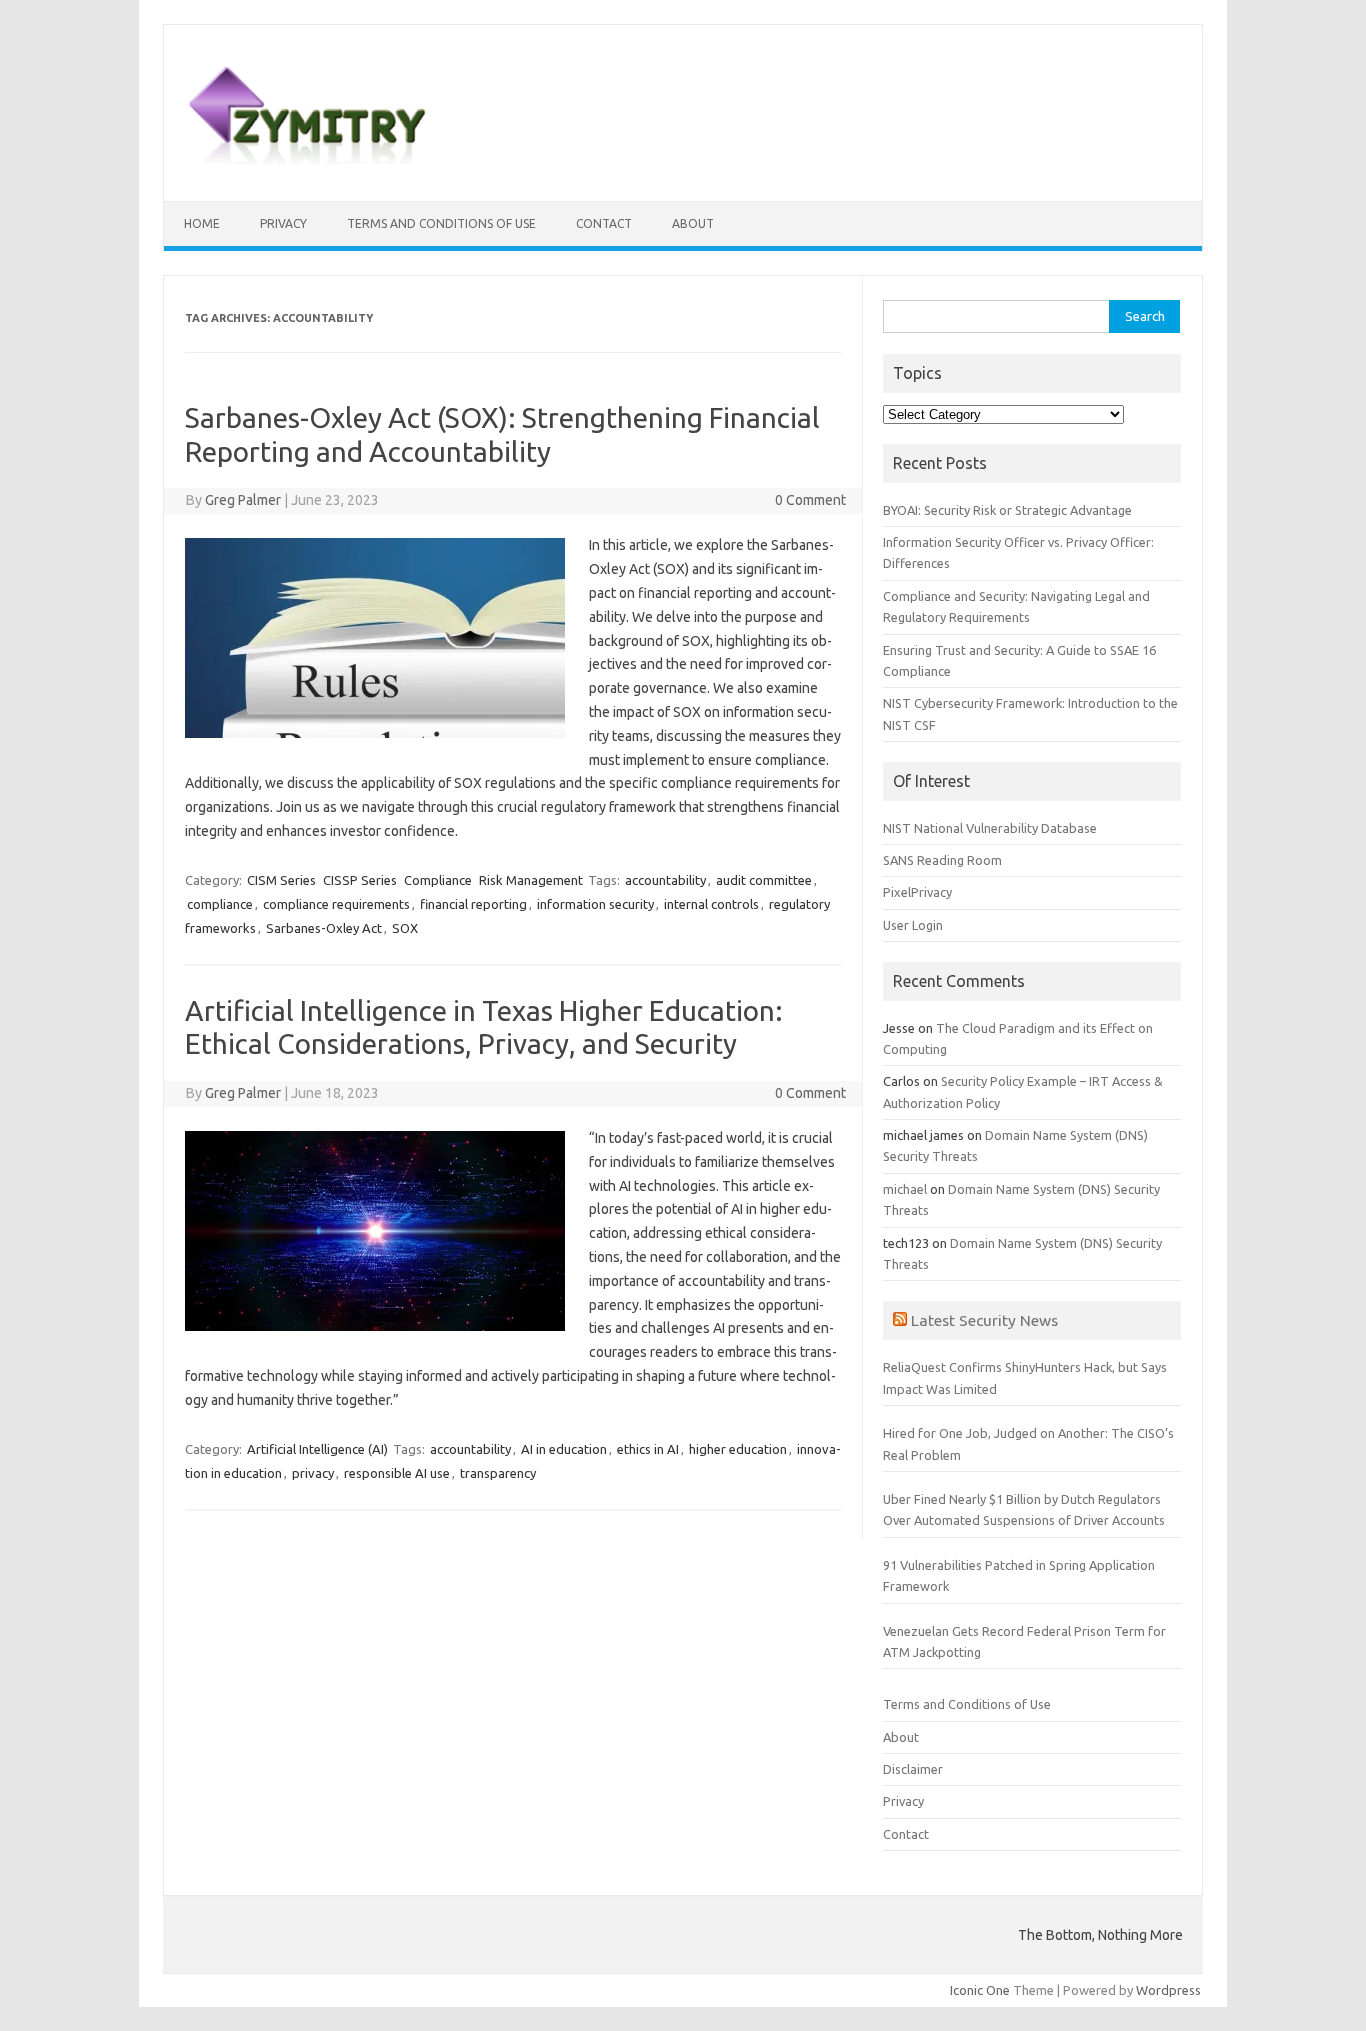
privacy (313, 1473)
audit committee (764, 880)
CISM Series (281, 880)
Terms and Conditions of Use (441, 223)
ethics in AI (648, 1449)
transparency (498, 1473)
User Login (913, 925)
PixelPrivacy (917, 892)
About (693, 223)
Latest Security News (984, 1320)
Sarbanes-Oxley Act (324, 928)
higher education (738, 1449)
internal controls (711, 904)
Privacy (283, 223)
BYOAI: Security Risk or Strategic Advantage (1007, 510)
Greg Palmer (243, 500)
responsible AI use (397, 1473)
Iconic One (980, 1990)
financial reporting (473, 904)
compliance (220, 904)
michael (905, 1189)
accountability (665, 880)
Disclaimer (913, 1769)
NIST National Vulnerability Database (990, 828)
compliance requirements (336, 904)
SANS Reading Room (942, 860)
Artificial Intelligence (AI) (317, 1449)
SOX (405, 928)
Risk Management (531, 880)
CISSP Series (360, 880)
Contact (604, 223)
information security (595, 904)
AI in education (564, 1449)
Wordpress (1168, 1990)
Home (202, 223)
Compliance (438, 880)
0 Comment (810, 500)
